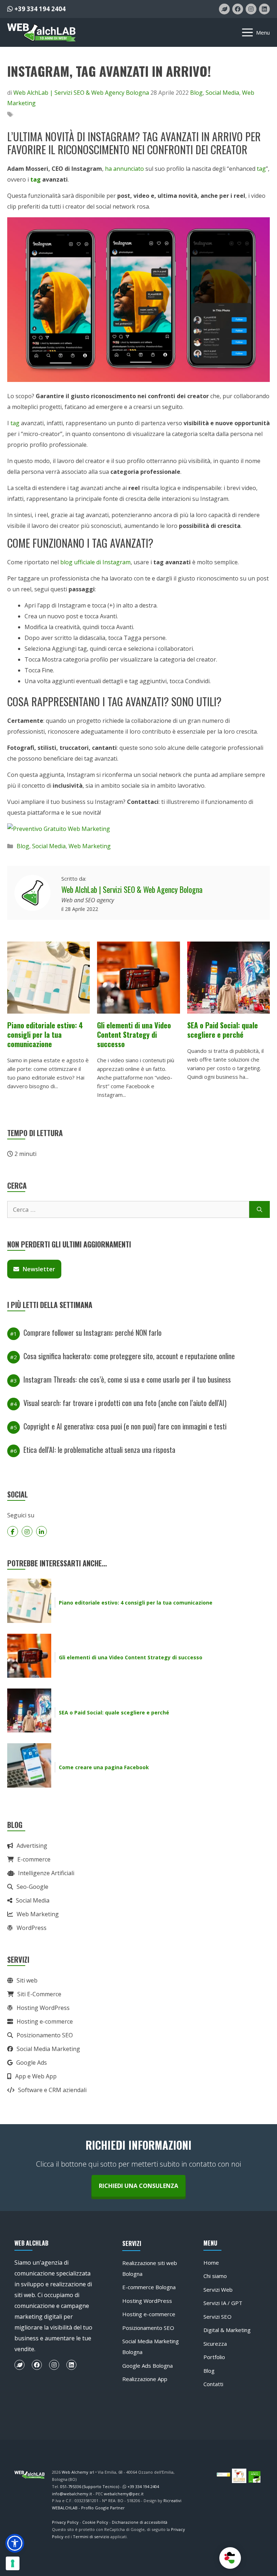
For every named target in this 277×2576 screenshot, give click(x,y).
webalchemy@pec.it (124, 2494)
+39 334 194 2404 (39, 9)
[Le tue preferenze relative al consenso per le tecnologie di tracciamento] (13, 2563)
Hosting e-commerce (45, 2021)
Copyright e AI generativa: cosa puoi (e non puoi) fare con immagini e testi (125, 1426)
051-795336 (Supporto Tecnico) (90, 2486)
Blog (196, 93)
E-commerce (34, 1859)
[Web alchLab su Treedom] (19, 2365)
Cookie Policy (95, 2522)
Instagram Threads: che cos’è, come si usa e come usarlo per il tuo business (127, 1379)
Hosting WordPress (43, 2008)
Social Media (222, 93)
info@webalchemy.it (72, 2494)
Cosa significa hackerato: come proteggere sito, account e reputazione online (129, 1356)
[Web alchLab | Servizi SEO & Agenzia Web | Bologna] (41, 32)
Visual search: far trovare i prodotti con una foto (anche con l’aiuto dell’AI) (125, 1403)
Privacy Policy (65, 2522)
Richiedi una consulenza (138, 2186)
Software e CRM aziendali (52, 2090)
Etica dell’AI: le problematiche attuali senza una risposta (99, 1450)
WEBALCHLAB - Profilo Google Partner (88, 2508)
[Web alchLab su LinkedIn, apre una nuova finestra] (264, 9)
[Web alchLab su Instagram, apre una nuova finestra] (251, 9)
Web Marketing (90, 846)
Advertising (32, 1846)
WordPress (32, 1928)
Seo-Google (32, 1887)
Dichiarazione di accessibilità (140, 2522)
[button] (15, 2543)
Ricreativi (172, 2501)
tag (261, 169)
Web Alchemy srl (78, 2472)
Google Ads (32, 2063)
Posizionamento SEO (45, 2035)
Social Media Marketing (48, 2049)
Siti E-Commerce (39, 1994)
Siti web (27, 1980)
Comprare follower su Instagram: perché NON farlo (93, 1333)
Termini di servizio (91, 2537)
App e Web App (36, 2076)
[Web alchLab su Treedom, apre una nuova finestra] (224, 9)
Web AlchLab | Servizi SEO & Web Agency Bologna (132, 889)
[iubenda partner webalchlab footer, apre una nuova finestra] (223, 2474)
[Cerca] (260, 1210)
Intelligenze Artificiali (46, 1873)
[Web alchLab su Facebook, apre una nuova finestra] (238, 9)
